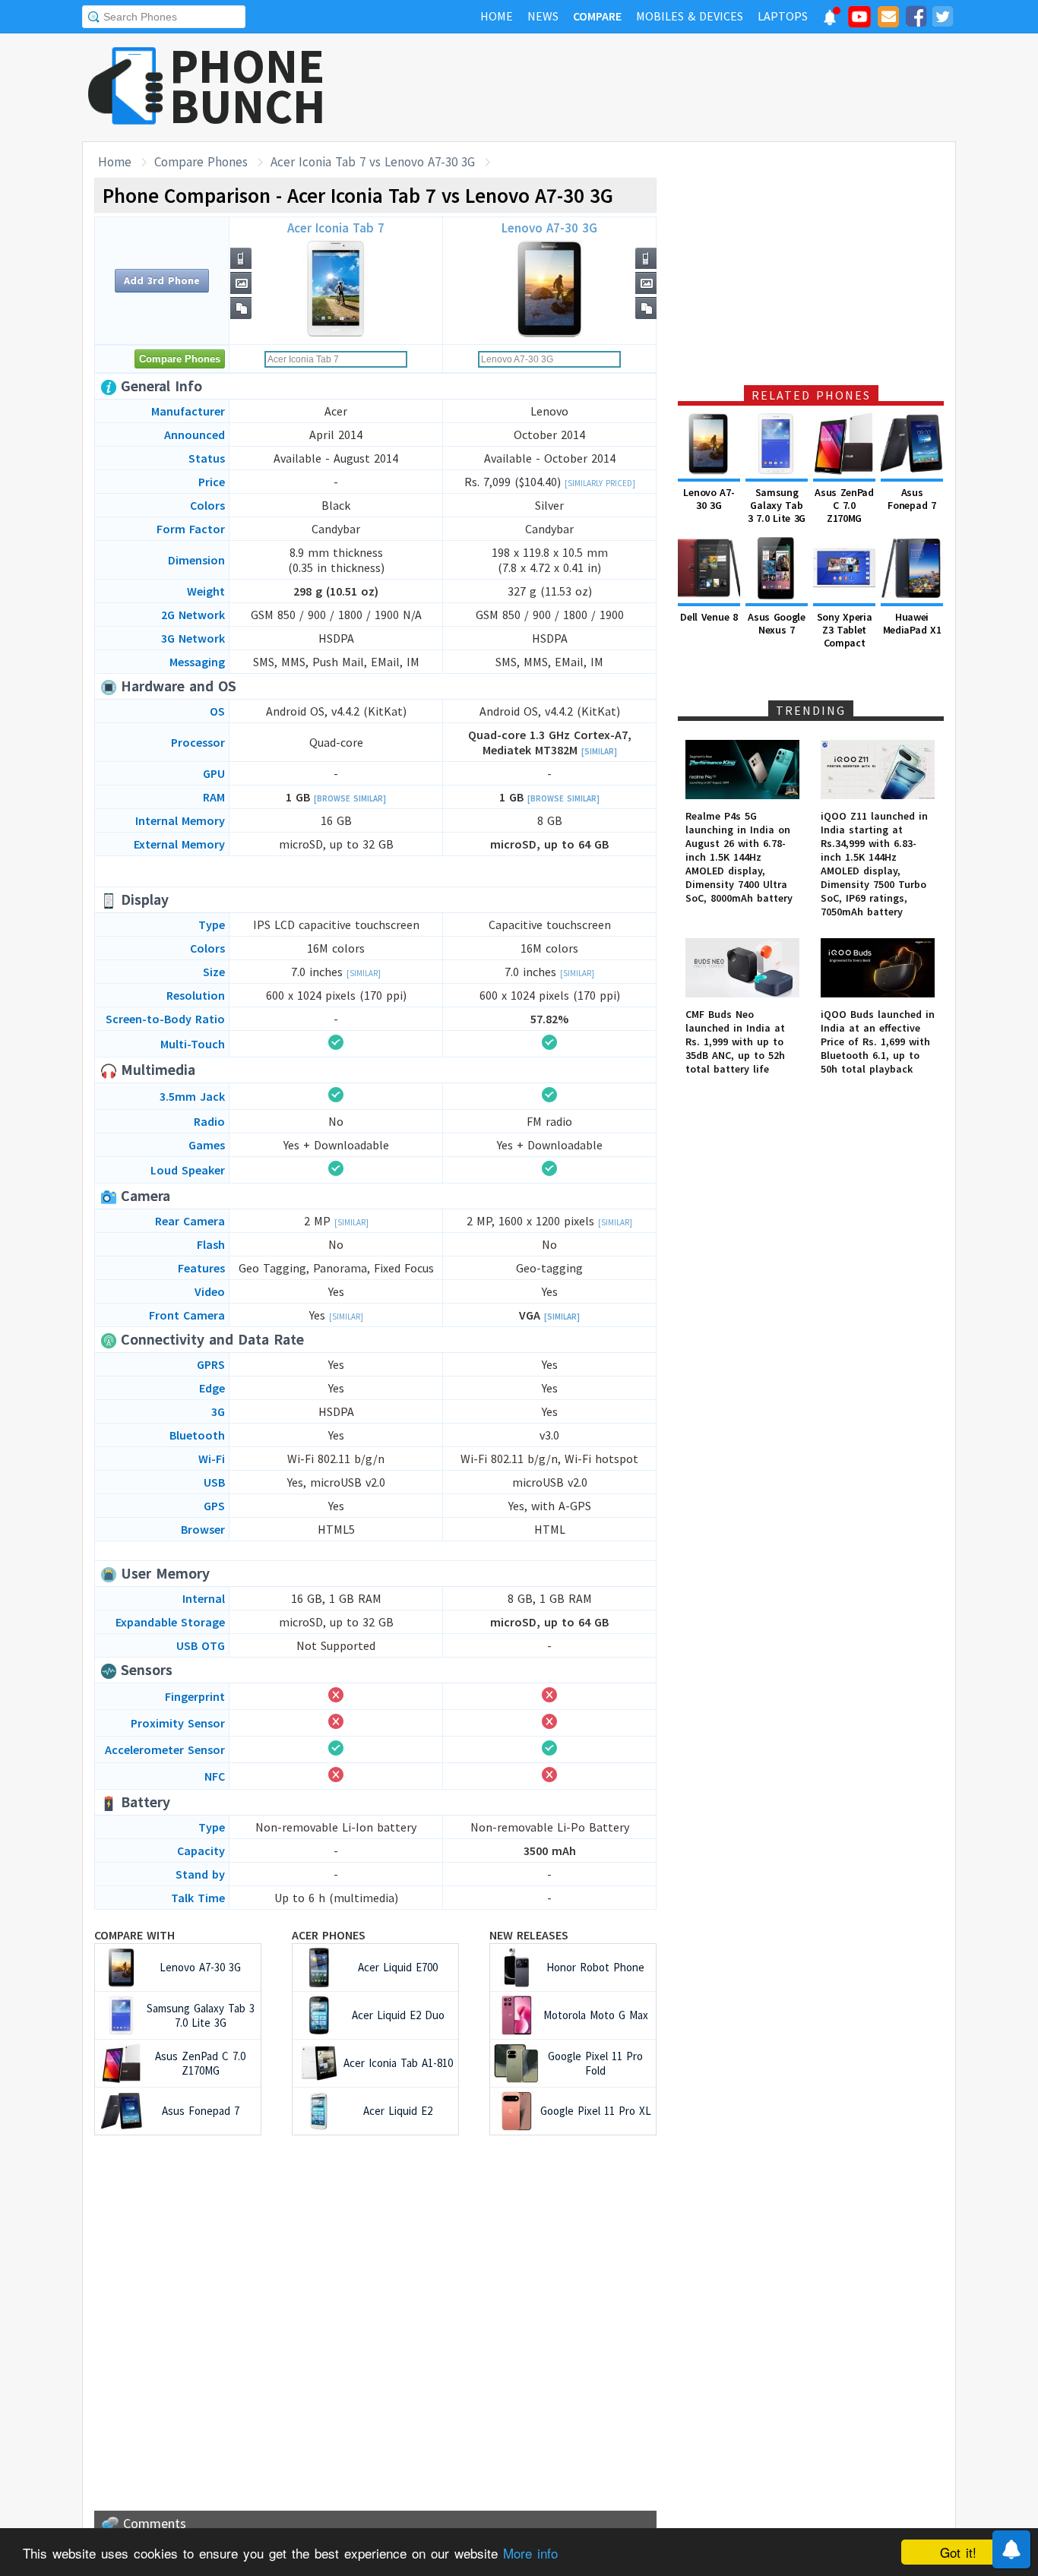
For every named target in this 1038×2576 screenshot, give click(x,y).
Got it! (958, 2552)
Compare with (134, 1935)
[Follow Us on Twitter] (942, 19)
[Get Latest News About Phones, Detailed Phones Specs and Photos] (126, 87)
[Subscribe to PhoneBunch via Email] (888, 19)
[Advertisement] (679, 87)
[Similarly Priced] (600, 483)
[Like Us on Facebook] (916, 19)
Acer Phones (329, 1935)
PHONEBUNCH (248, 86)
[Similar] (599, 751)
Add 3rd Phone (162, 280)
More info (530, 2553)
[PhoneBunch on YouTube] (859, 21)
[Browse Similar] (350, 798)
